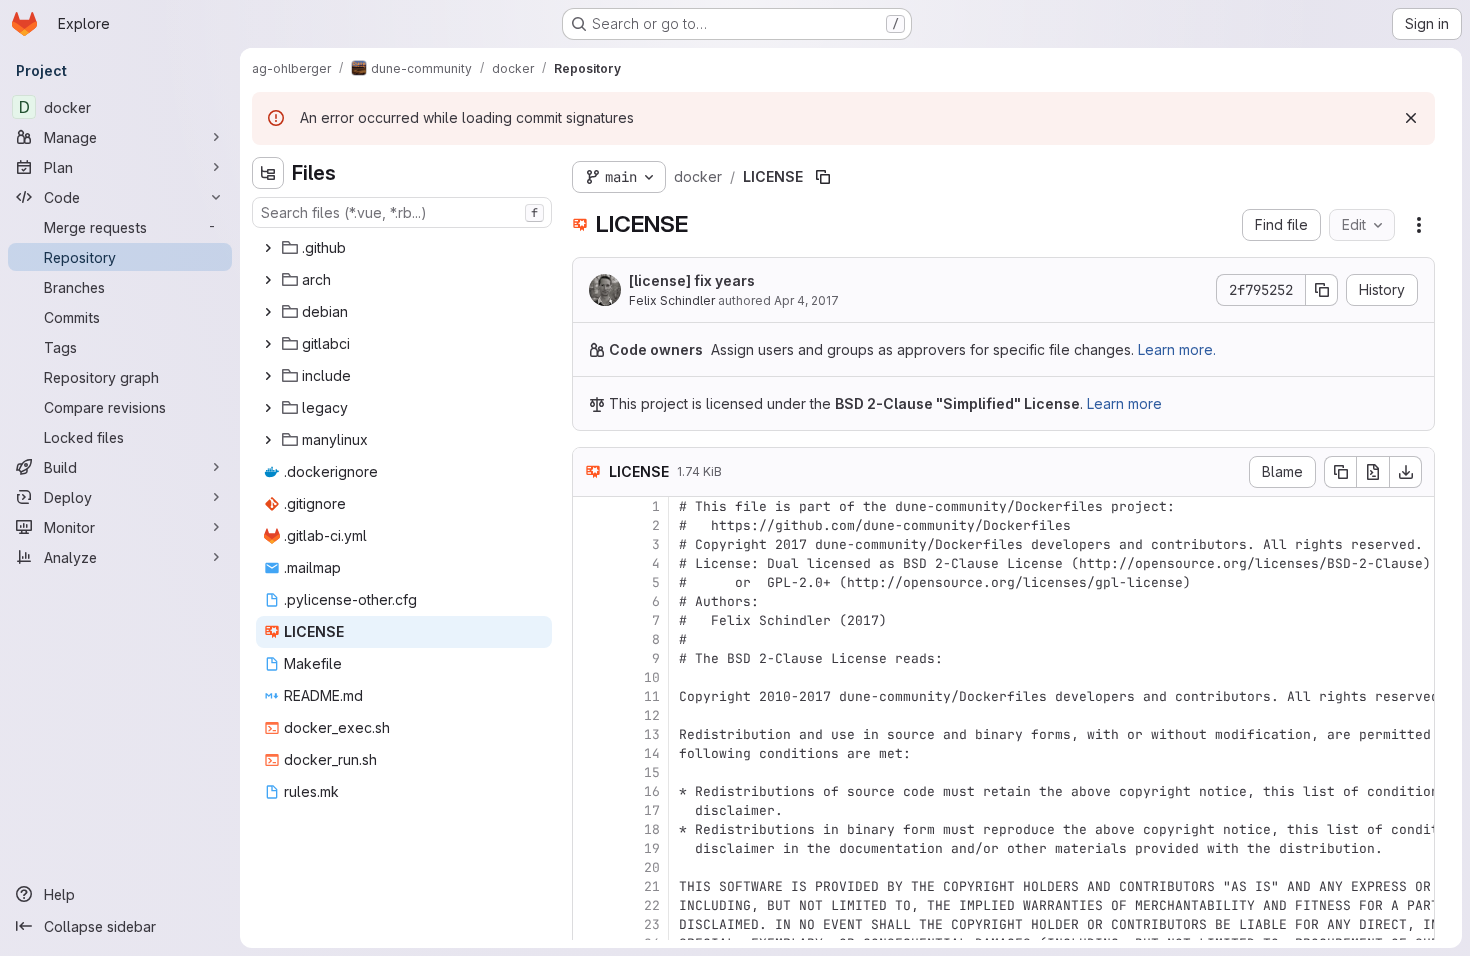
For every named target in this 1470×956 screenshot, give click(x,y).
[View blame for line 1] (590, 506)
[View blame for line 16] (590, 791)
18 (652, 829)
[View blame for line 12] (590, 715)
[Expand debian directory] (268, 312)
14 (652, 753)
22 (652, 905)
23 (652, 924)
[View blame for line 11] (590, 696)
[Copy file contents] (1340, 472)
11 (652, 696)
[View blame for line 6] (590, 601)
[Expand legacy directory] (268, 408)
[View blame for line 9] (590, 658)
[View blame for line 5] (590, 582)
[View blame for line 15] (590, 772)
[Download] (1406, 472)
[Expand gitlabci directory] (268, 344)
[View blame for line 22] (590, 905)
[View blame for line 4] (590, 563)
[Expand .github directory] (268, 248)
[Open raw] (1373, 472)
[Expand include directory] (268, 376)
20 (652, 867)
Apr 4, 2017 (806, 300)
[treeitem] (404, 248)
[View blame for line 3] (590, 544)
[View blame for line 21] (590, 886)
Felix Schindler (672, 300)
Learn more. (1177, 349)
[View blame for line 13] (590, 734)
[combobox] (402, 212)
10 (652, 677)
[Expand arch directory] (268, 280)
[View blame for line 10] (590, 677)
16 (652, 791)
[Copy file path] (823, 177)
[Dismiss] (1411, 118)
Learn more (1124, 403)
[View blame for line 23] (590, 924)
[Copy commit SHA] (1322, 290)
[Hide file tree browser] (268, 173)
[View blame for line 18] (590, 829)
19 (652, 848)
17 (652, 810)
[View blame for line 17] (590, 810)
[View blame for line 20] (590, 867)
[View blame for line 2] (590, 525)
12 (652, 715)
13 (652, 734)
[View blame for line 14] (590, 753)
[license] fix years (692, 280)
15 (652, 772)
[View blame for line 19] (590, 848)
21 (652, 886)
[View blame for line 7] (590, 620)
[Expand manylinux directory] (268, 440)
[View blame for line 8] (590, 639)
